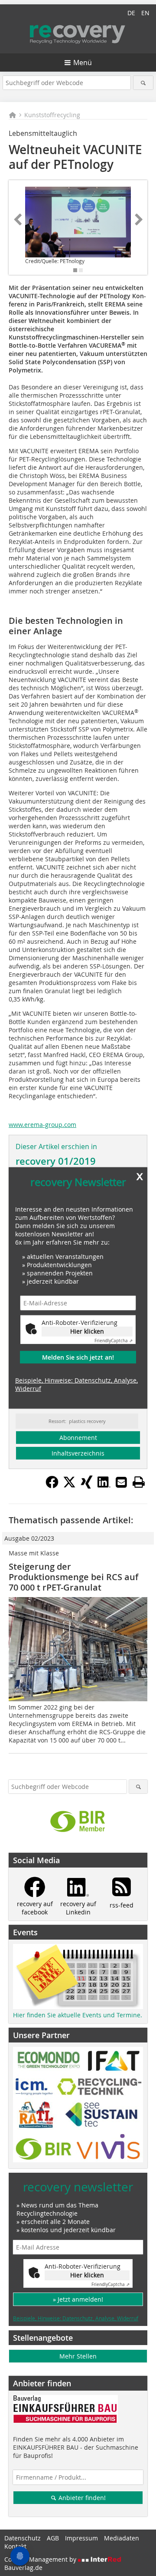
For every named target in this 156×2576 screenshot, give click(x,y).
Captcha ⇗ (114, 1341)
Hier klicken (87, 1331)
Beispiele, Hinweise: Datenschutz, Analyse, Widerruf (76, 1384)
